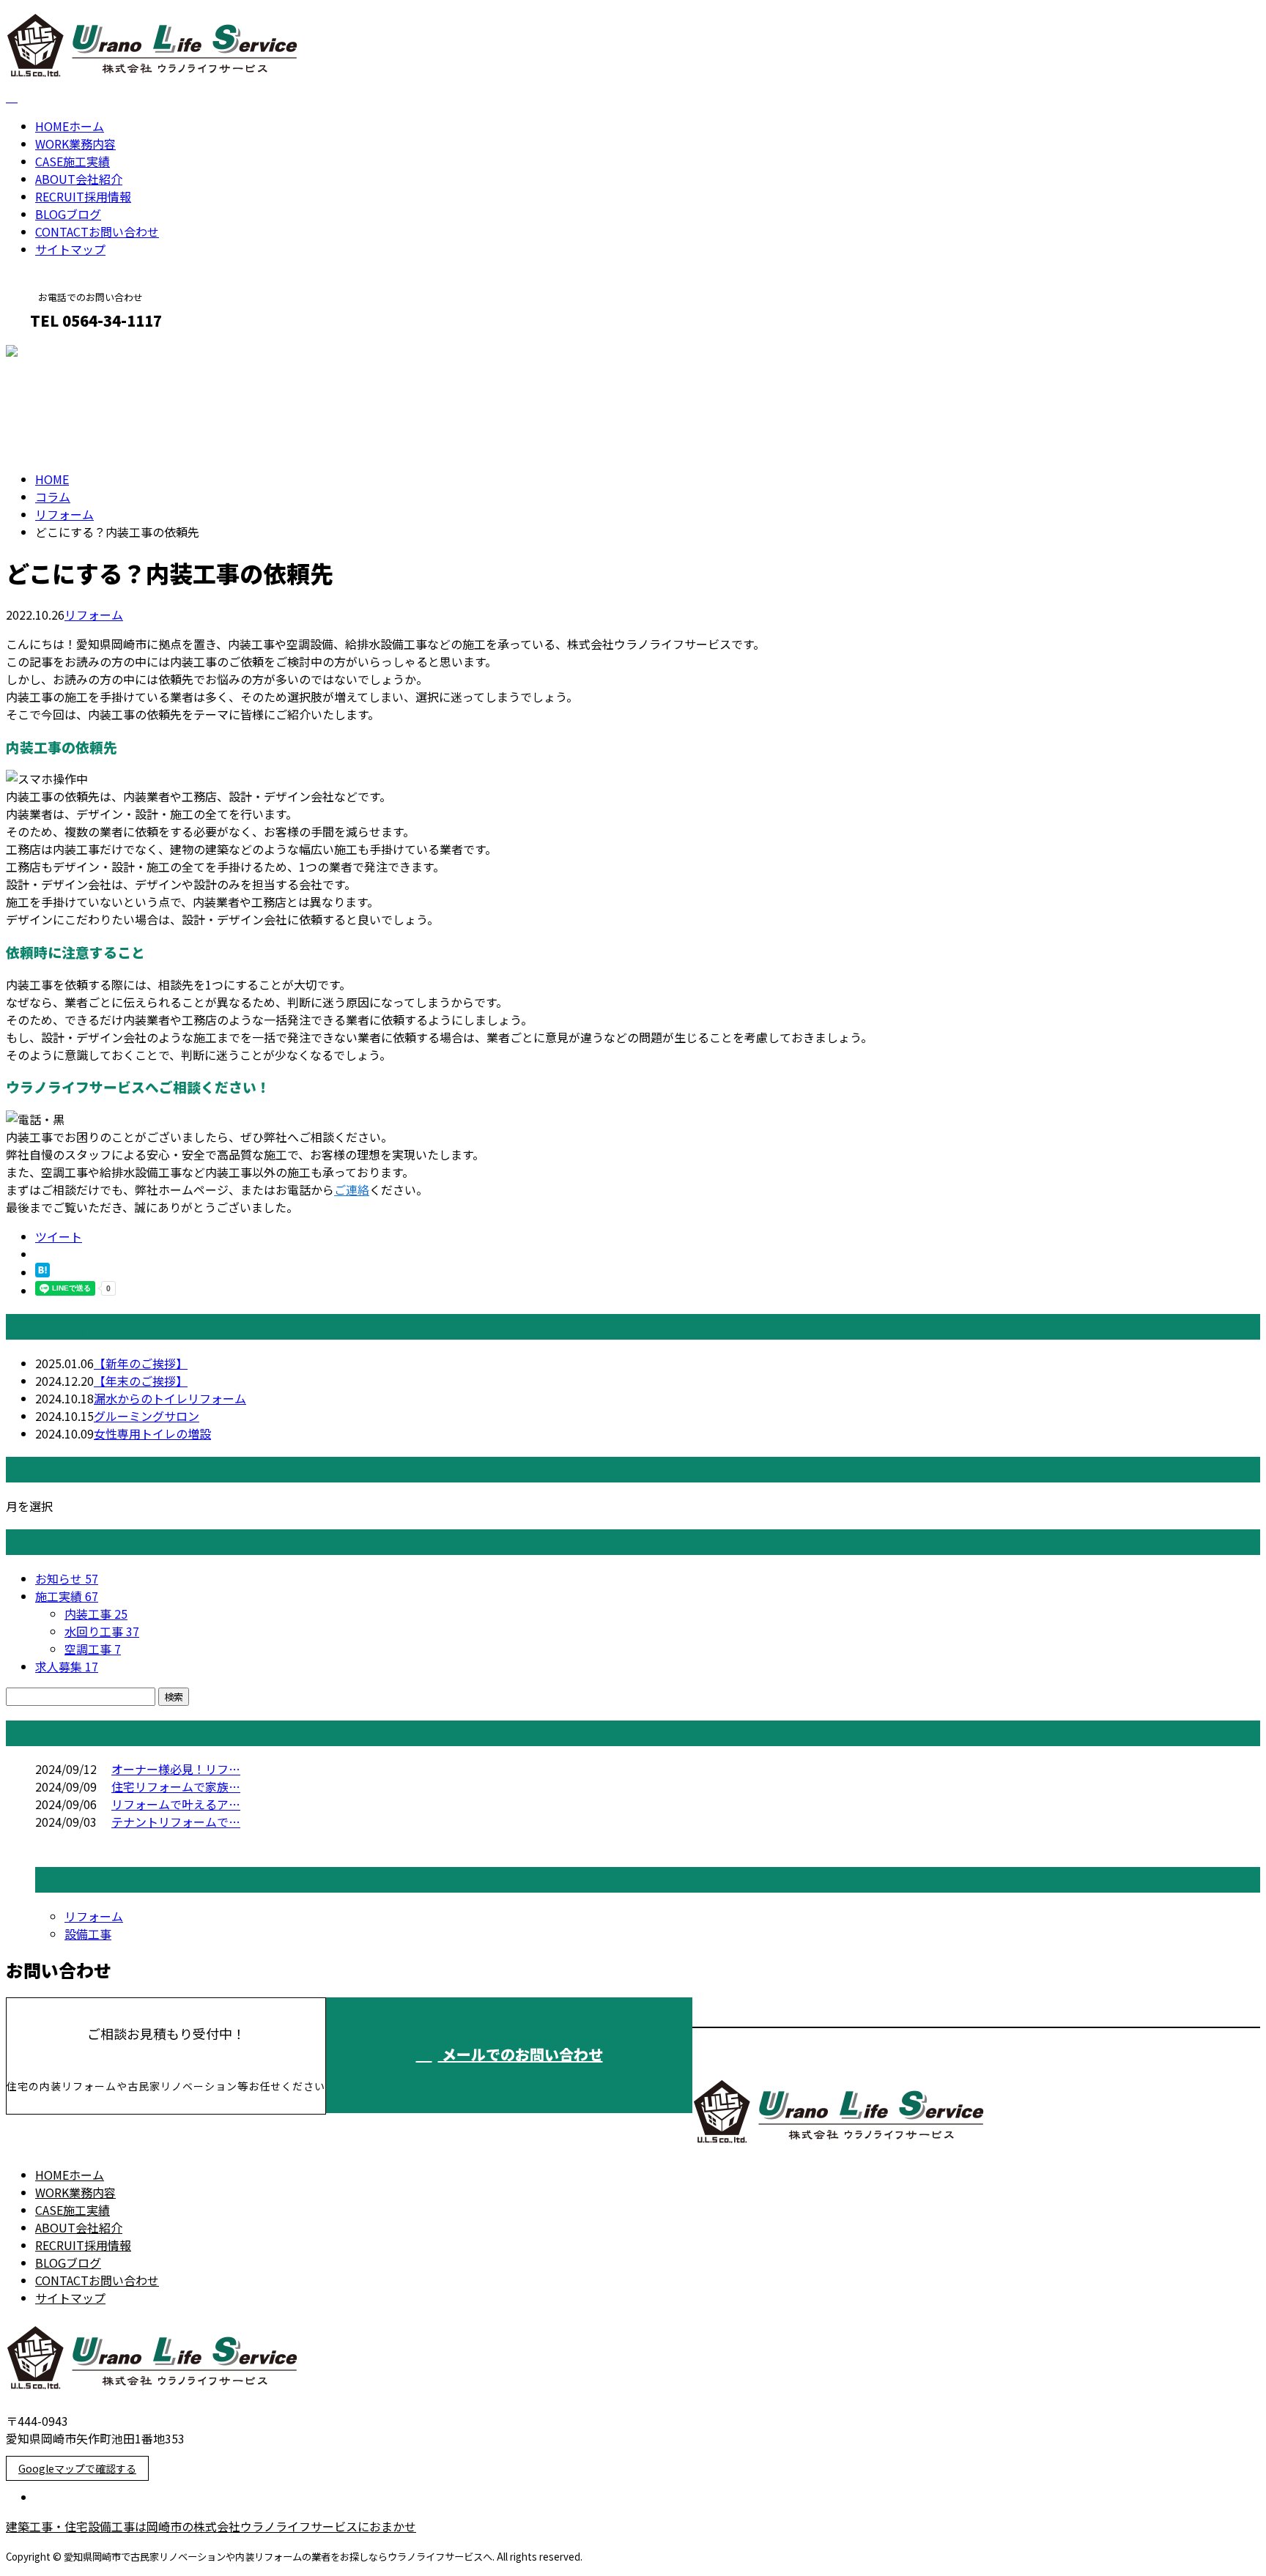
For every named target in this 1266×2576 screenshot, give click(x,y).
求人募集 (67, 1666)
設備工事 (88, 1934)
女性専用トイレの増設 (152, 1433)
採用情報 (83, 196)
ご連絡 (352, 1189)
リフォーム (64, 514)
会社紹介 (79, 179)
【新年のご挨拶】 (141, 1363)
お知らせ (67, 1578)
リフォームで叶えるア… (176, 1804)
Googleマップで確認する (77, 2468)
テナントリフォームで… (176, 1822)
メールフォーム (57, 352)
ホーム (70, 126)
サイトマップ (70, 249)
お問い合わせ (97, 231)
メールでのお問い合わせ (521, 2054)
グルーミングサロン (147, 1416)
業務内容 (75, 144)
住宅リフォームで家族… (176, 1786)
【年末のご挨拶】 (141, 1381)
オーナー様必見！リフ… (176, 1769)
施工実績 (73, 161)
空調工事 (93, 1649)
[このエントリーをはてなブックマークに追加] (42, 1272)
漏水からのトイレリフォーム (170, 1398)
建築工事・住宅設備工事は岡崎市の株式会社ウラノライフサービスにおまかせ (211, 2526)
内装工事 (96, 1614)
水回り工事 (102, 1631)
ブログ (68, 214)
